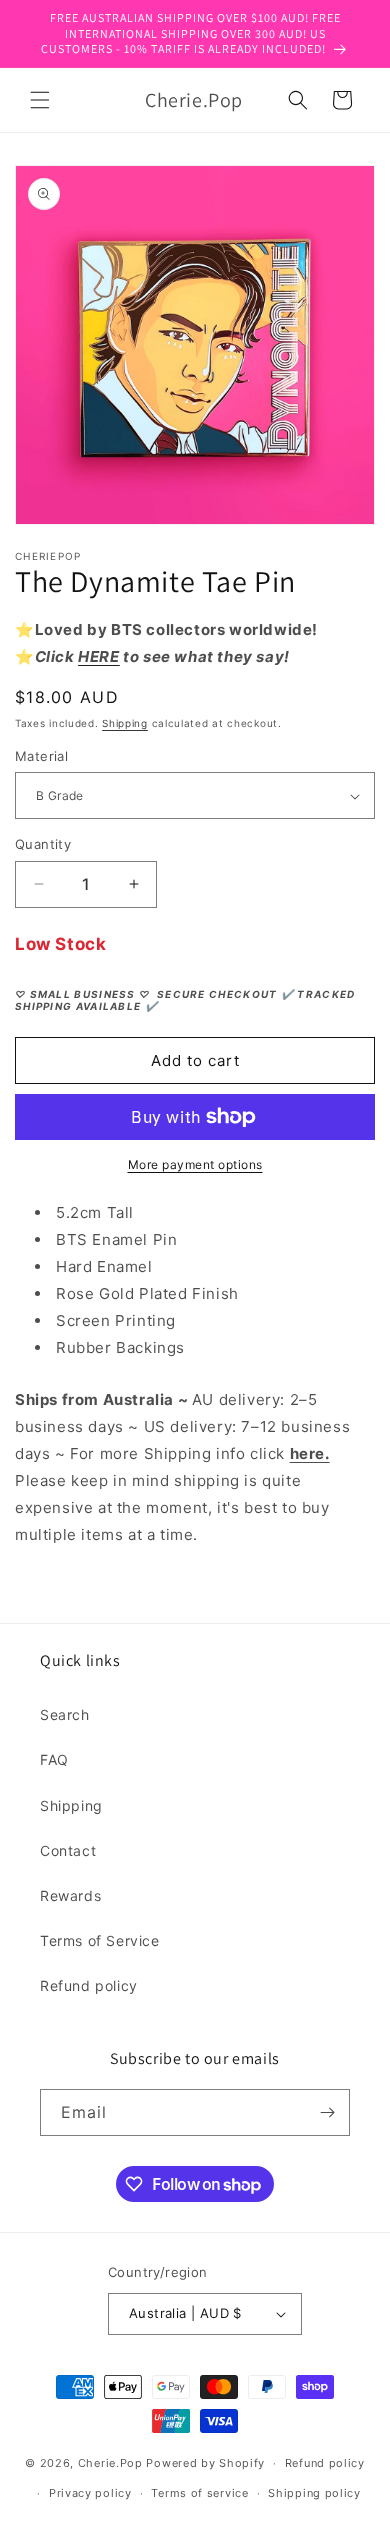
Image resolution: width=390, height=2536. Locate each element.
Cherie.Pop (110, 2463)
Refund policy (89, 1985)
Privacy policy (90, 2493)
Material (41, 756)
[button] (40, 100)
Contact (68, 1850)
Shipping (125, 723)
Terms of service (199, 2493)
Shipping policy (314, 2493)
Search (65, 1714)
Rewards (70, 1895)
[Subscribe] (327, 2112)
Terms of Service (100, 1940)
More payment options (195, 1164)
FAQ (54, 1759)
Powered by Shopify (205, 2463)
